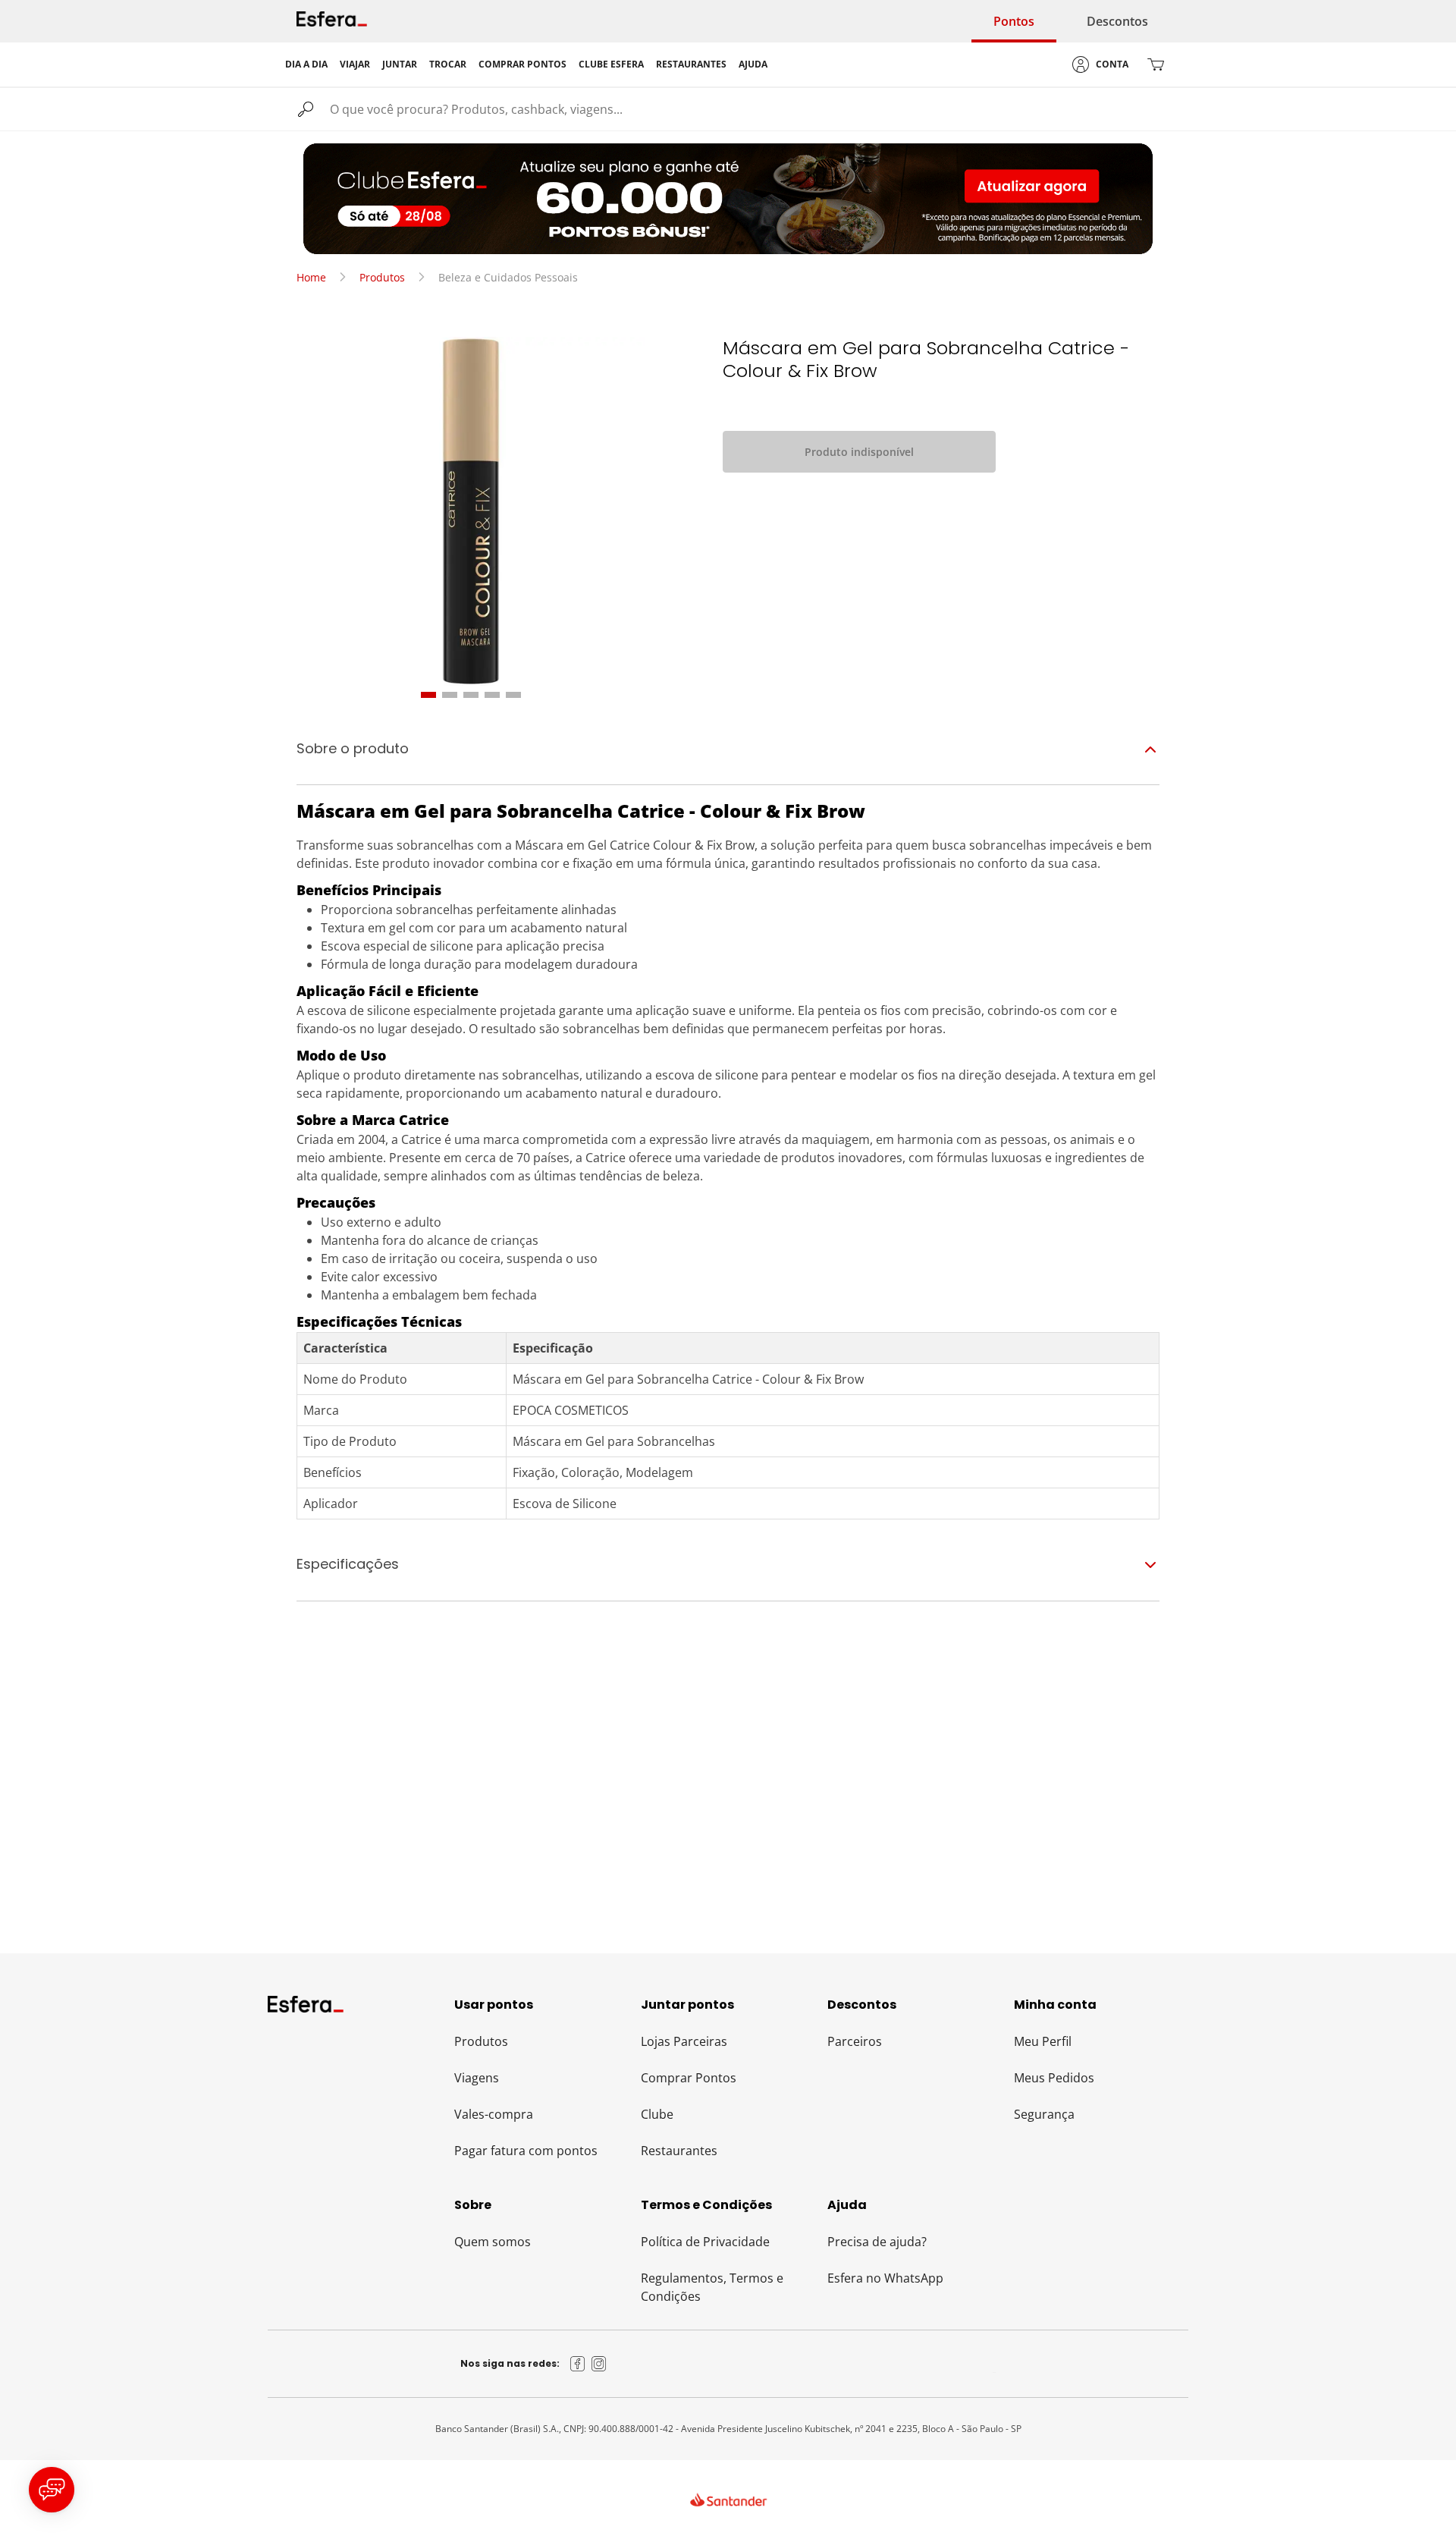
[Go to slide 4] (492, 695)
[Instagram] (599, 2364)
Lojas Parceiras (684, 2041)
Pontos (1014, 21)
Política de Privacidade (705, 2242)
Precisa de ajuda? (877, 2242)
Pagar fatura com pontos (526, 2151)
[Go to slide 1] (428, 695)
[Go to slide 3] (471, 695)
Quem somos (493, 2242)
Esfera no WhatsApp (885, 2278)
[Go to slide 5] (513, 695)
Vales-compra (494, 2114)
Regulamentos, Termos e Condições (712, 2287)
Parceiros (855, 2041)
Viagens (477, 2078)
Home (311, 277)
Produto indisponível (859, 452)
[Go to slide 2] (450, 695)
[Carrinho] (1156, 64)
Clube (657, 2114)
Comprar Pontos (689, 2078)
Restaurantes (679, 2151)
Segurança (1044, 2114)
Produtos (382, 277)
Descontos (1117, 21)
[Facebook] (578, 2364)
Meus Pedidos (1054, 2078)
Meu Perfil (1043, 2041)
